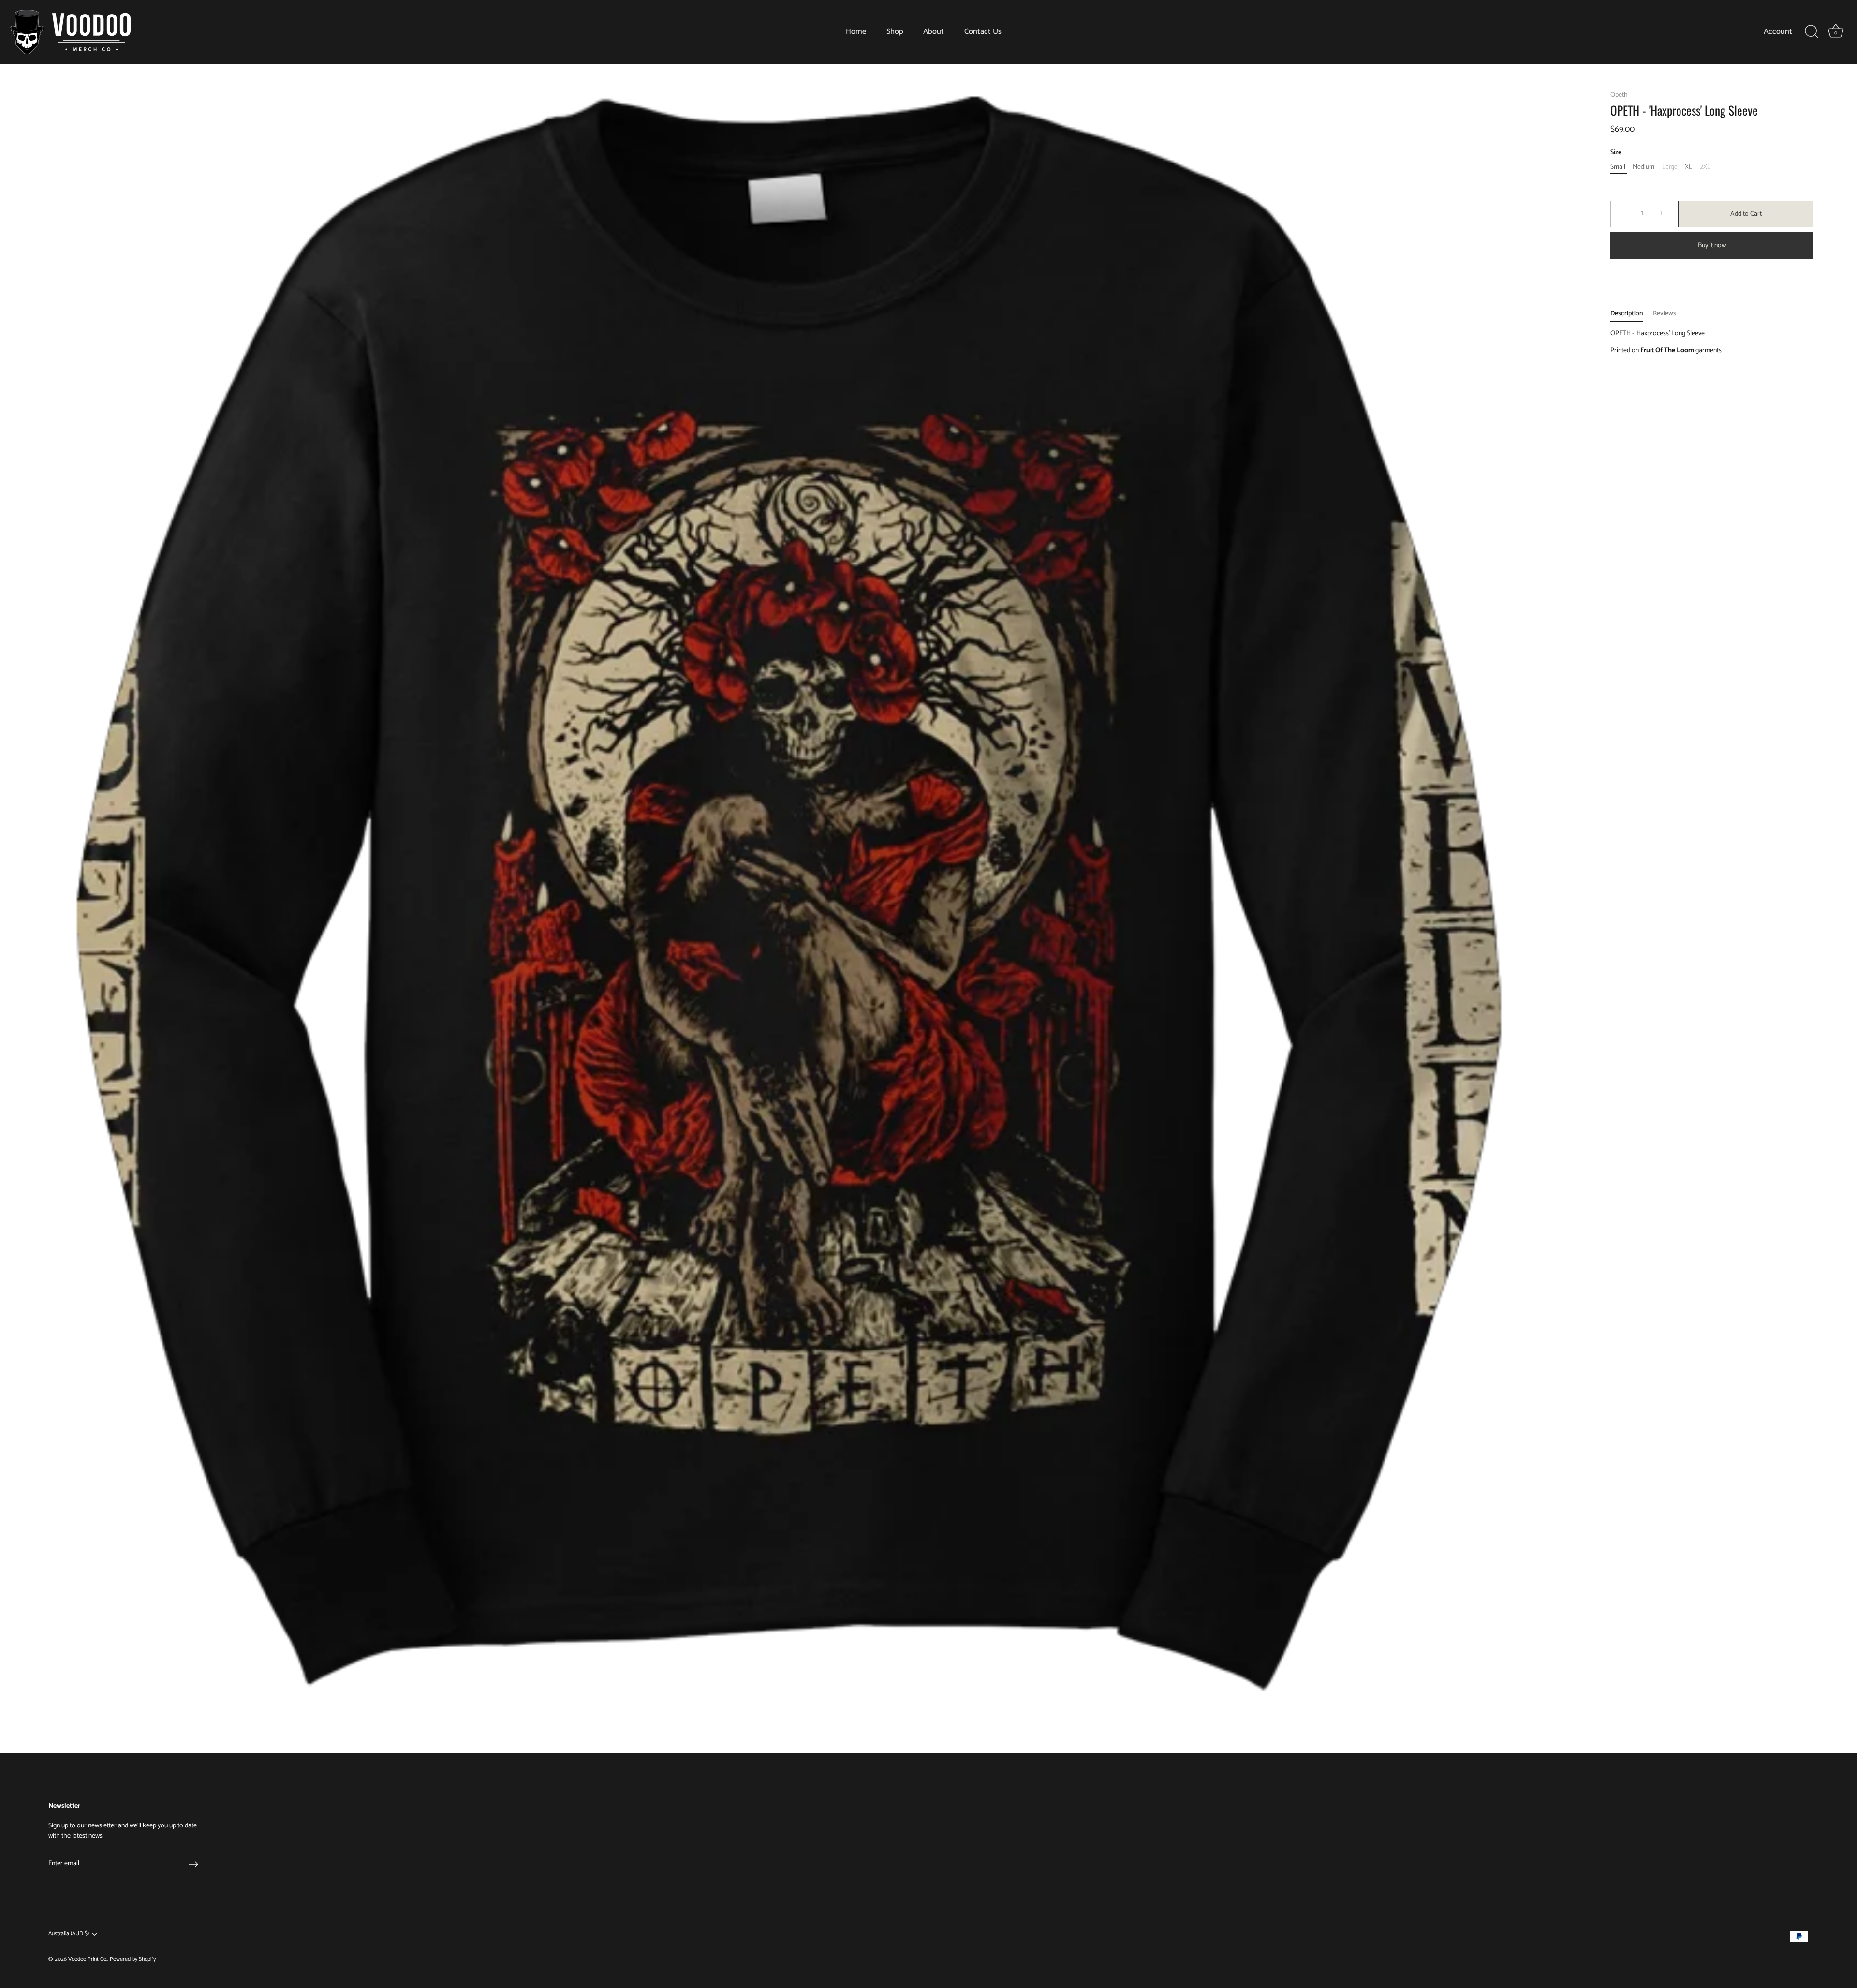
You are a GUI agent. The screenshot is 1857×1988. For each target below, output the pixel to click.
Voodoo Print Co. (88, 1959)
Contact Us (983, 32)
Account (1778, 32)
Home (856, 32)
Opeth (1619, 95)
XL (1688, 168)
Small (1618, 168)
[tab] (1632, 314)
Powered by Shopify (133, 1959)
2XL (1705, 168)
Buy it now (1712, 245)
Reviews (1665, 314)
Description (1627, 314)
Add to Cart (1746, 214)
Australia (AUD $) (69, 1934)
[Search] (1812, 32)
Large (1670, 168)
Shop (895, 32)
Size (1616, 153)
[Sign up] (193, 1864)
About (934, 32)
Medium (1643, 168)
